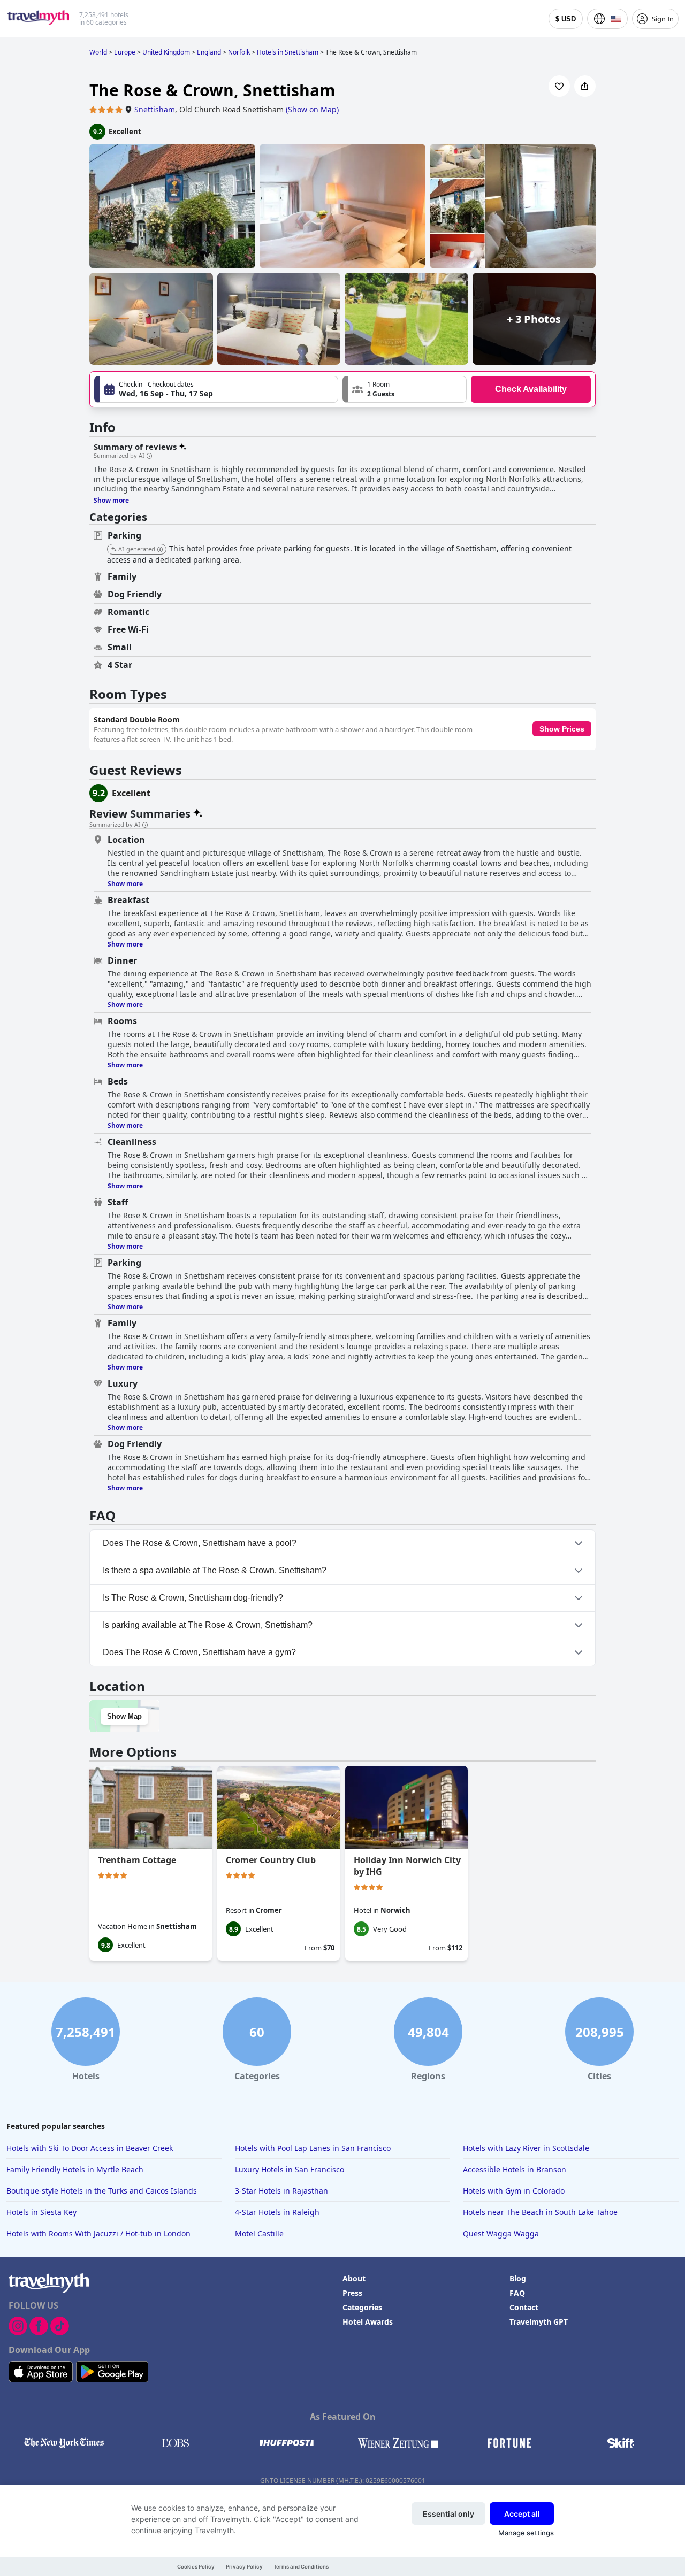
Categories (362, 2307)
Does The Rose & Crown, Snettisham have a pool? (200, 1543)
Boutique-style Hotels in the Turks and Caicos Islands (102, 2191)
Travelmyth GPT (539, 2322)
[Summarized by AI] (149, 456)
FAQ (517, 2293)
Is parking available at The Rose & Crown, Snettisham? (208, 1625)
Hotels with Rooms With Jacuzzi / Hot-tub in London (98, 2233)
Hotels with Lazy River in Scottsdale (526, 2148)
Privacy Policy (244, 2567)
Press (352, 2293)
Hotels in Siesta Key (41, 2212)
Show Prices (562, 729)
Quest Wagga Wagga (501, 2233)
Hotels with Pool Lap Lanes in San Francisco (313, 2148)
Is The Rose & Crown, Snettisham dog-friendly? (193, 1598)
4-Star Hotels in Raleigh (277, 2212)
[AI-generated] (160, 550)
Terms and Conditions (301, 2567)
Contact (524, 2307)
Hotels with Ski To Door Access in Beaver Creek (90, 2148)
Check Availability (531, 389)
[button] (405, 389)
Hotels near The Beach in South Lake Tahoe (540, 2212)
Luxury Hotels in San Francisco (290, 2169)
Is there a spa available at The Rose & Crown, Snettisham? (215, 1570)
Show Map (124, 1716)
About (354, 2278)
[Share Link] (585, 86)
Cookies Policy (196, 2567)
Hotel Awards (368, 2322)
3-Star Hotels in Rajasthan (281, 2191)
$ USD (566, 19)
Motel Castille (259, 2233)
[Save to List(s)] (559, 86)
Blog (518, 2278)
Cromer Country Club (271, 1860)
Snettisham (155, 109)
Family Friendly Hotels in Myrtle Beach (75, 2169)
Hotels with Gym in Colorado (514, 2191)
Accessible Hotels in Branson (515, 2169)
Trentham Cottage (137, 1860)
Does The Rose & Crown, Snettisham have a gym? (199, 1652)
